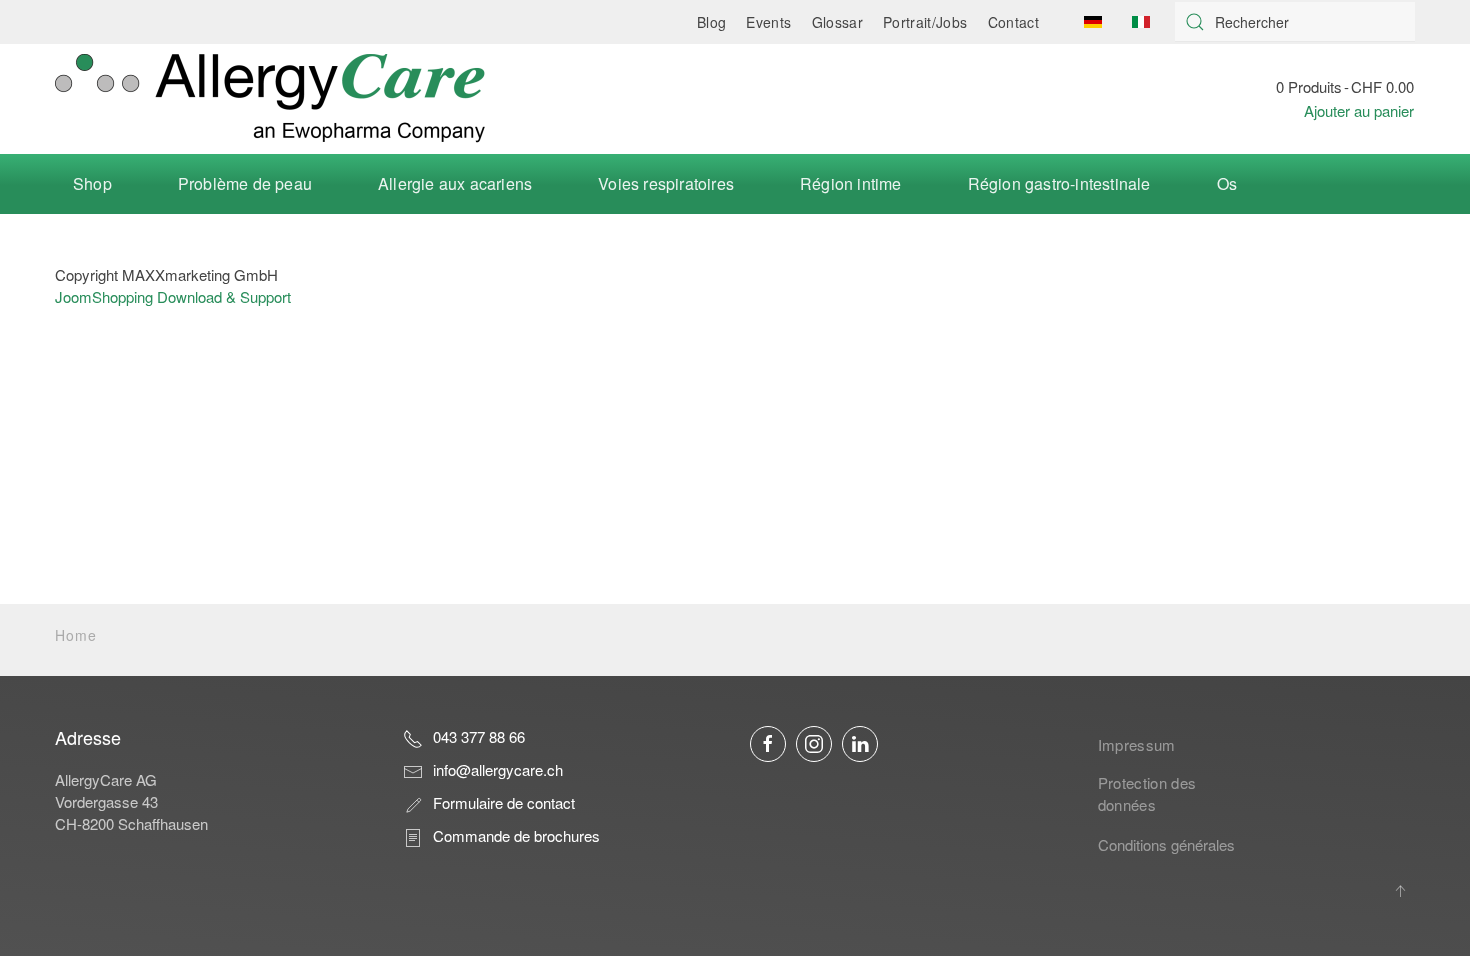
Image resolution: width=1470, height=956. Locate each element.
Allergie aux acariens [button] (455, 183)
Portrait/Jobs (925, 22)
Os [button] (1227, 183)
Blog (711, 22)
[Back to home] (270, 99)
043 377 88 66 (479, 736)
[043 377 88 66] (413, 736)
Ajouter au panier (1359, 110)
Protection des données (1147, 793)
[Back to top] (1400, 891)
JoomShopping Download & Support (173, 296)
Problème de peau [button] (245, 183)
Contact (1013, 22)
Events (768, 22)
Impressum (1137, 744)
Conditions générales (1166, 844)
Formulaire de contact (504, 802)
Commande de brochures (516, 835)
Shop (92, 183)
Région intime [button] (851, 183)
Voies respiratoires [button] (666, 183)
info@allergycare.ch (498, 769)
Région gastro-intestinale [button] (1059, 183)
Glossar (837, 22)
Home (76, 635)
